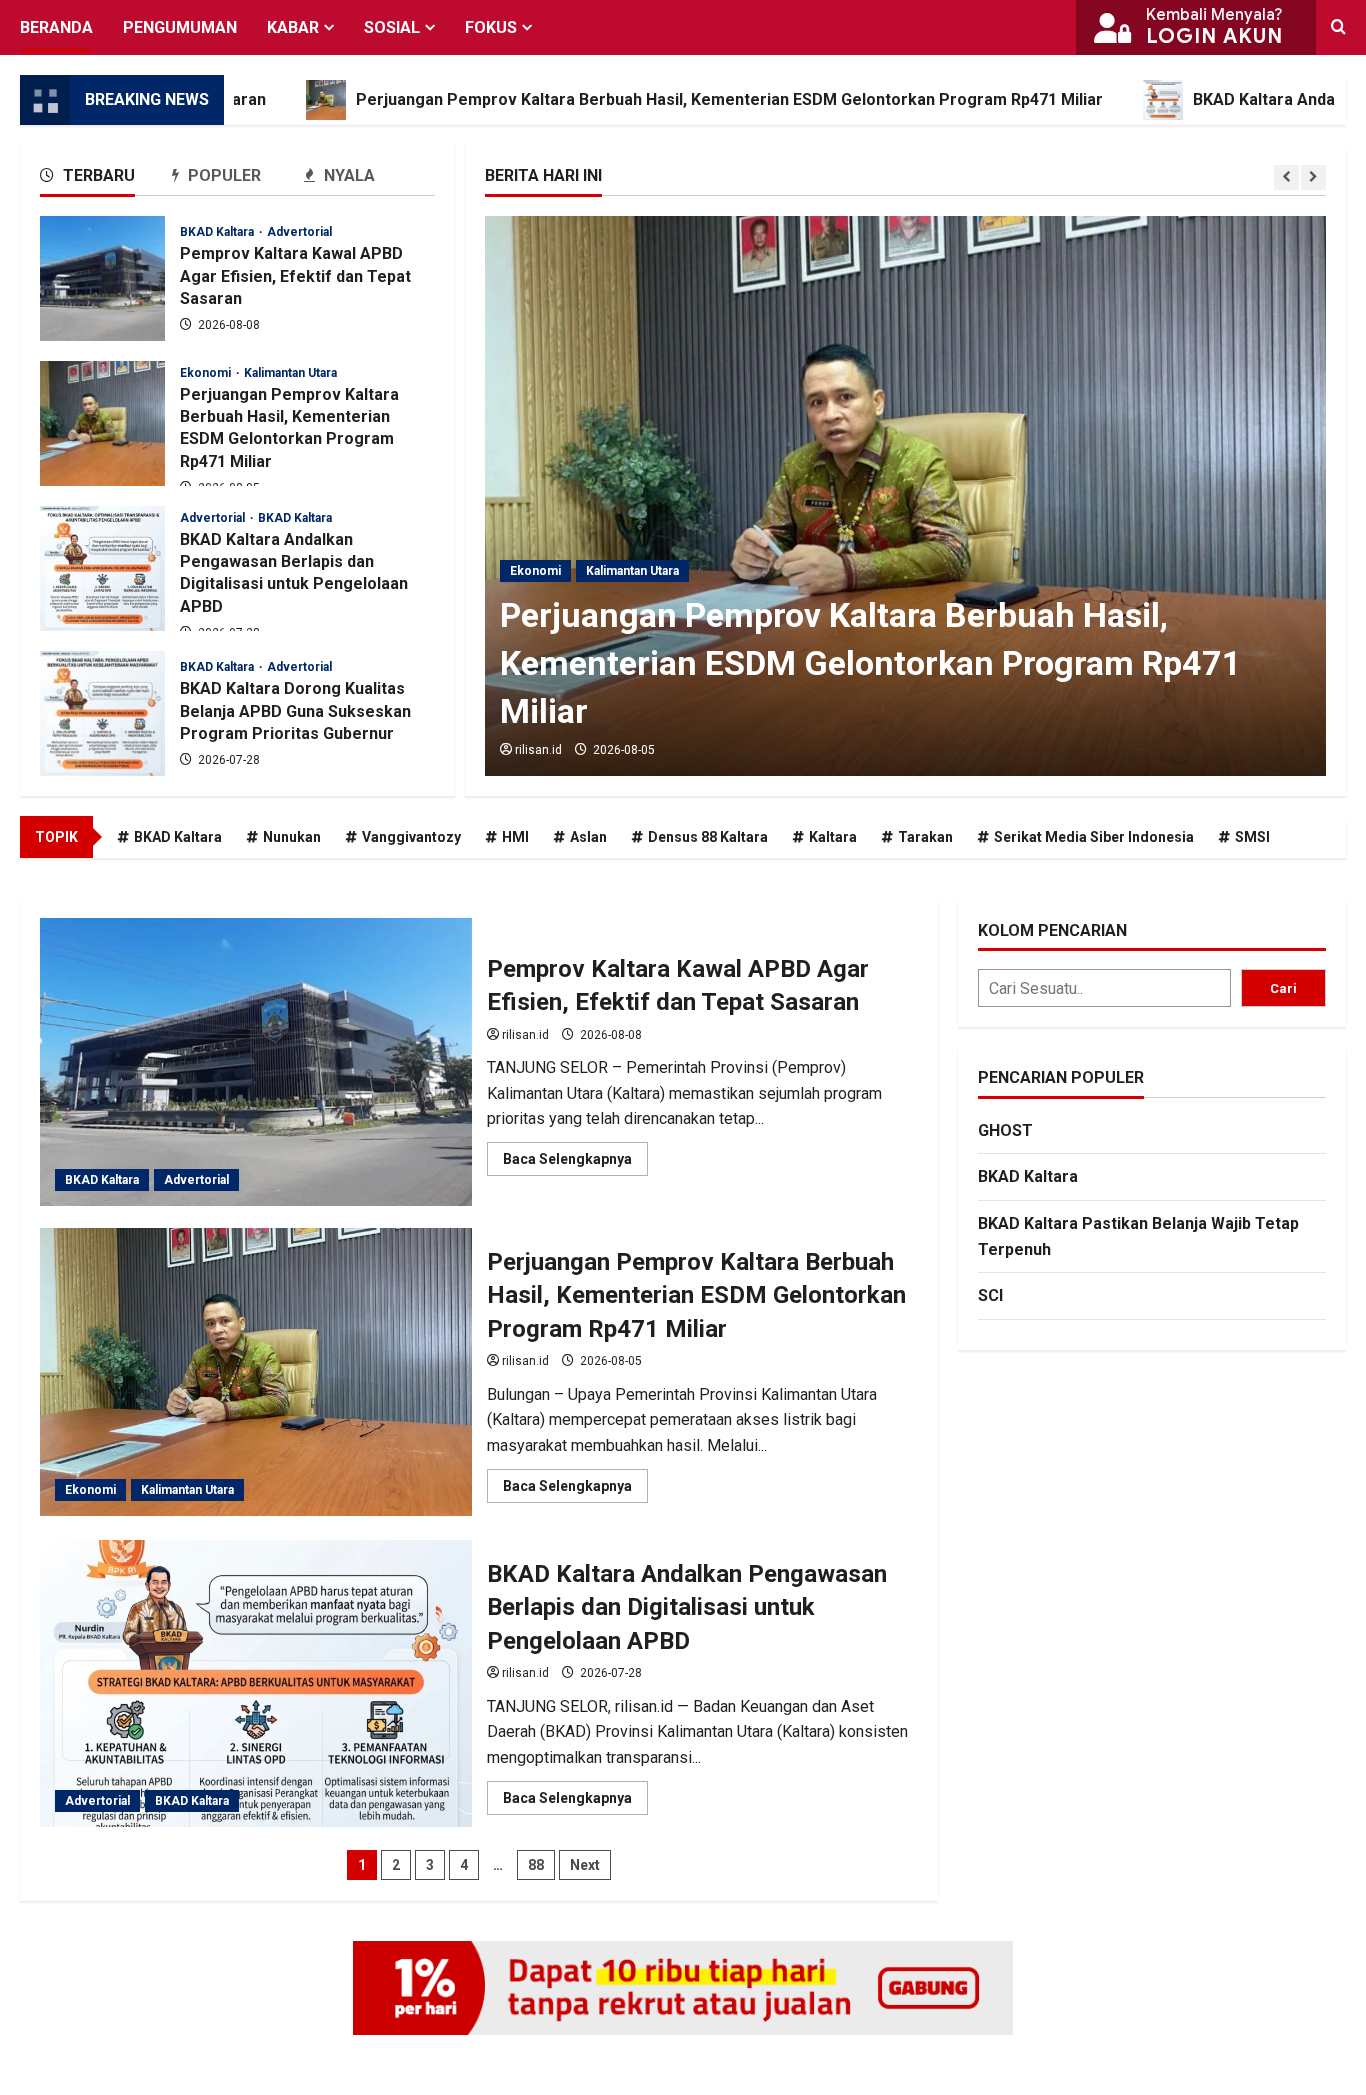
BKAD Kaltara (218, 232)
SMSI (1252, 837)
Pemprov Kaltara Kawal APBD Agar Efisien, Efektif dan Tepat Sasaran (102, 278)
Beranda (56, 27)
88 (536, 1865)
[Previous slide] (1286, 177)
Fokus (491, 27)
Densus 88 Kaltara (708, 837)
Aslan (588, 837)
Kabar (293, 27)
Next (585, 1865)
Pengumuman (180, 27)
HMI (515, 837)
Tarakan (925, 837)
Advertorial (299, 232)
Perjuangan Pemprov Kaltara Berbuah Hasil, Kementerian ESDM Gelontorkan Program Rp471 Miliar (633, 99)
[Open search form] (1338, 27)
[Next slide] (1313, 177)
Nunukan (292, 837)
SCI (990, 1295)
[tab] (106, 179)
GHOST (1005, 1130)
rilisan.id (538, 750)
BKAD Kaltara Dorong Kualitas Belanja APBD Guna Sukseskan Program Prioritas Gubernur (102, 713)
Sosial (392, 27)
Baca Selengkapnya (575, 1163)
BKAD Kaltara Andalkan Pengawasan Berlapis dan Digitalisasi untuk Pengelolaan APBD (102, 568)
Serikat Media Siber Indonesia (1094, 837)
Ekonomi (535, 571)
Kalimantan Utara (632, 571)
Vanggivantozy (411, 837)
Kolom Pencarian (1052, 930)
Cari (1283, 988)
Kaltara (833, 837)
